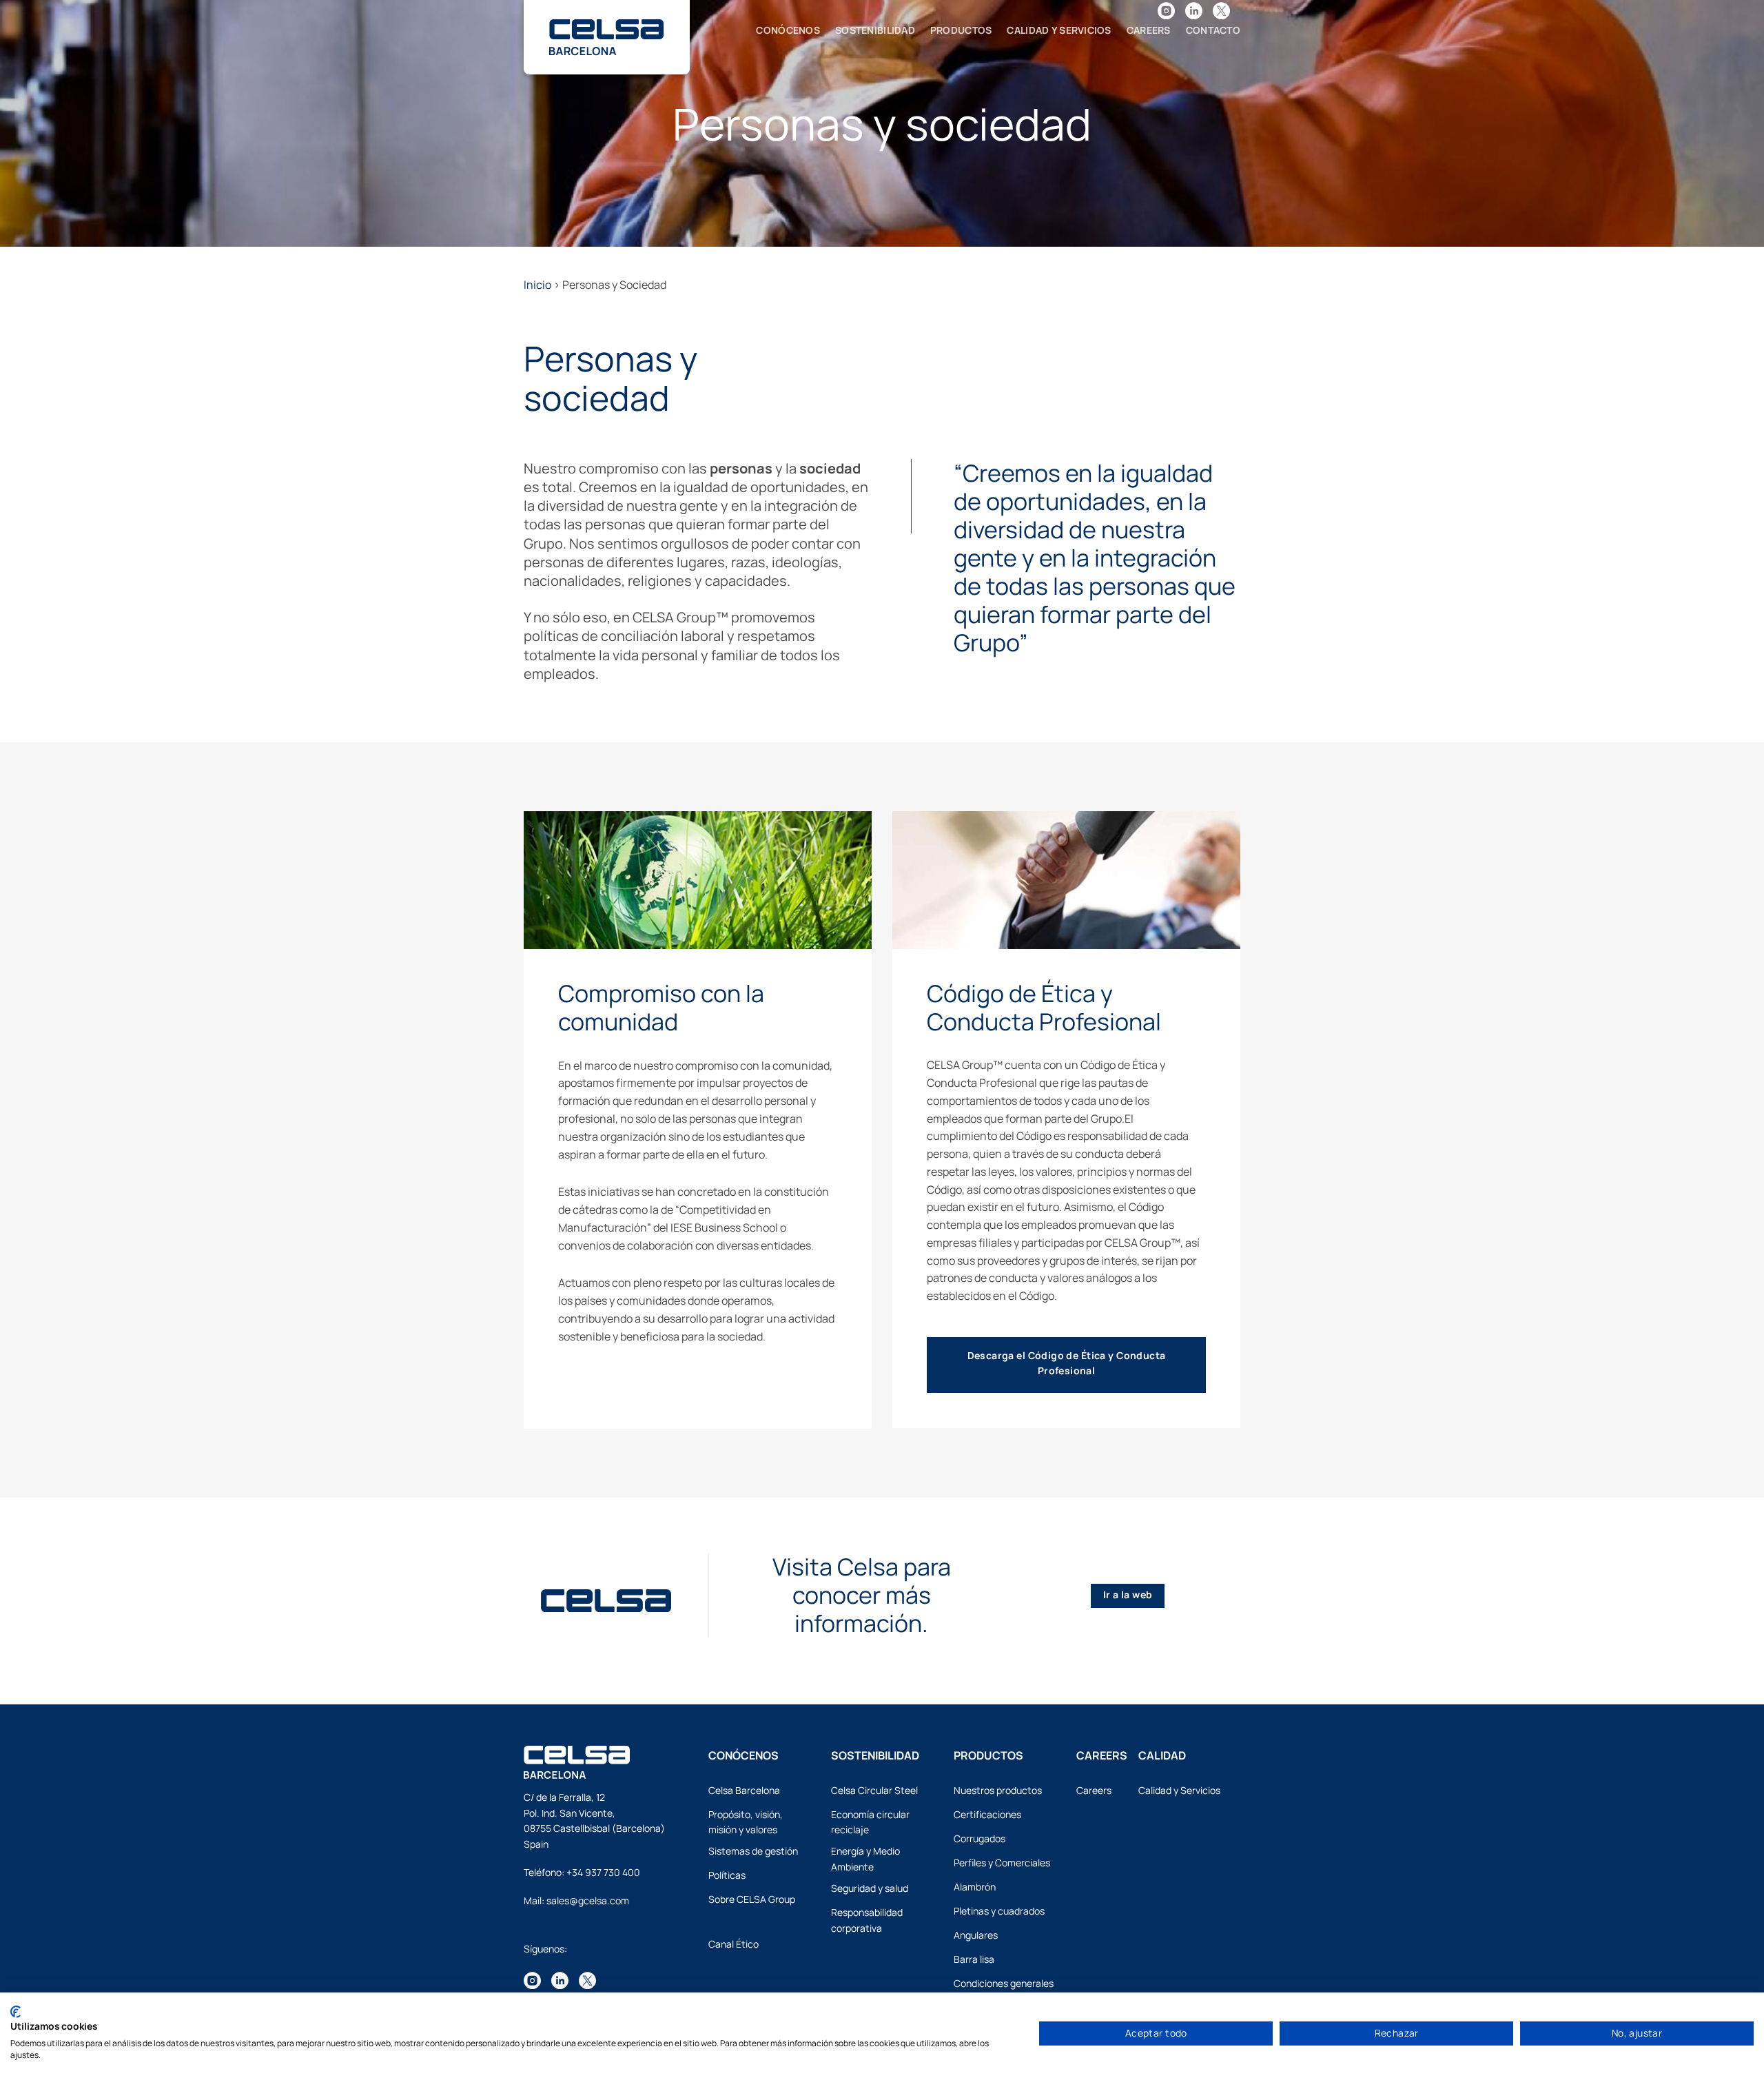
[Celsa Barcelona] (606, 29)
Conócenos (788, 30)
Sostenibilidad (875, 30)
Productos (961, 30)
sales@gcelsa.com (588, 1900)
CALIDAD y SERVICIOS (1059, 30)
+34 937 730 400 (603, 1872)
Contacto (1213, 30)
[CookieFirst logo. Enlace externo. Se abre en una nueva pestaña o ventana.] (16, 2012)
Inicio (537, 285)
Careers (1149, 30)
